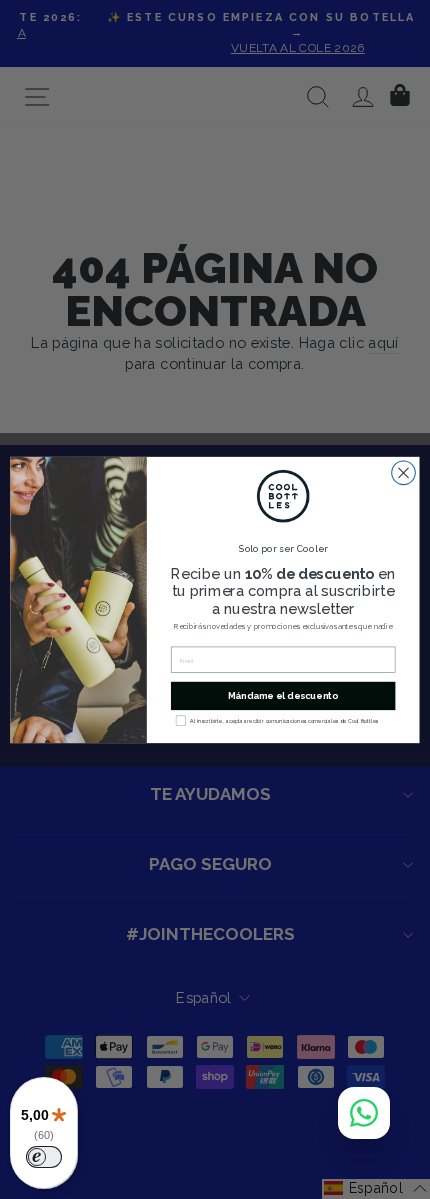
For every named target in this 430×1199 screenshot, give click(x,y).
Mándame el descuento (283, 695)
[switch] (44, 1157)
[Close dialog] (404, 473)
